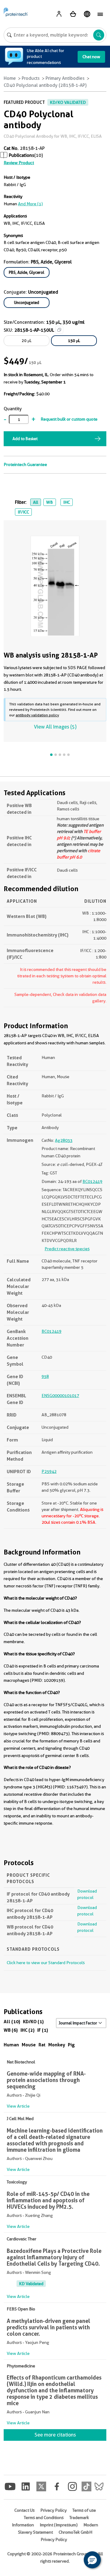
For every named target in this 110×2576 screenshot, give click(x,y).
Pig (71, 2045)
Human (11, 2045)
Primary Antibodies (65, 78)
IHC (67, 502)
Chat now (91, 57)
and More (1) (30, 204)
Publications (22, 155)
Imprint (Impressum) (59, 2525)
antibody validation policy (37, 715)
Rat (42, 2045)
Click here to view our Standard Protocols (46, 1963)
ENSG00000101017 (60, 1396)
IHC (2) (28, 2030)
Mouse (29, 2045)
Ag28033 (64, 1140)
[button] (92, 2560)
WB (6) (11, 2030)
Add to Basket (25, 439)
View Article (18, 2106)
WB (50, 502)
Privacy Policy (53, 2510)
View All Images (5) (55, 727)
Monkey (57, 2045)
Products (31, 78)
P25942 (49, 1471)
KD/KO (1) (33, 2022)
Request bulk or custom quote (69, 419)
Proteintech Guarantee (25, 464)
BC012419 (92, 1181)
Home (10, 78)
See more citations (55, 2435)
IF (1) (43, 2030)
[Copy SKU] (59, 330)
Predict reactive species (67, 1249)
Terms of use (84, 2510)
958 (45, 1376)
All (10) (12, 2022)
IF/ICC (23, 512)
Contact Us (24, 2510)
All (36, 502)
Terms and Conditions (44, 2518)
